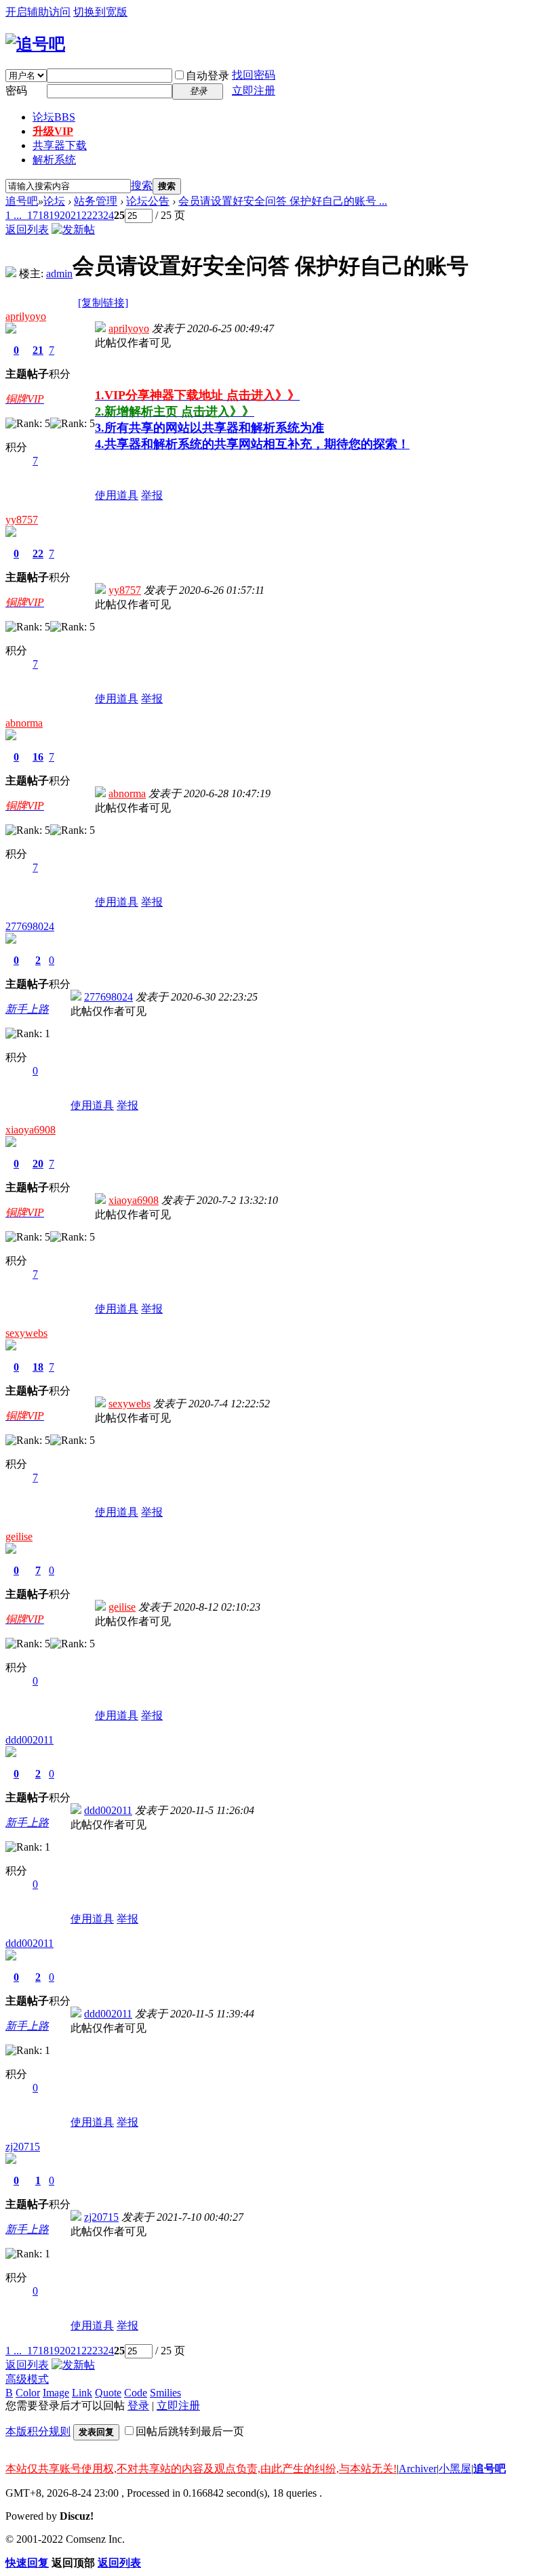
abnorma (24, 723)
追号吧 (22, 201)
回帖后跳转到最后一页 (190, 2431)
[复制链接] (103, 303)
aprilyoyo (26, 316)
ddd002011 (29, 1740)
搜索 (142, 185)
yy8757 (22, 520)
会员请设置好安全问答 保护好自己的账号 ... (283, 201)
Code (136, 2393)
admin (59, 274)
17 (33, 215)
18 (43, 215)
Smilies (165, 2393)
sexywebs (26, 1333)
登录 (138, 2406)
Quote (108, 2393)
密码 (16, 90)
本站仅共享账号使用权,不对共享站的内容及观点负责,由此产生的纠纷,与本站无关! (201, 2469)
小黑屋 (455, 2469)
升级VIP (53, 131)
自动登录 (207, 76)
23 (98, 215)
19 (54, 215)
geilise (19, 1536)
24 (108, 215)
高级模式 (27, 2379)
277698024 (30, 926)
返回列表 (27, 229)
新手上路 (27, 1009)
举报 (152, 495)
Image (56, 2393)
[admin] (11, 274)
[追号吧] (35, 44)
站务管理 (96, 201)
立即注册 (254, 90)
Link (82, 2393)
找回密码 (254, 75)
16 (38, 757)
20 (65, 215)
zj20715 (23, 2147)
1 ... (14, 215)
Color (28, 2393)
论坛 (54, 117)
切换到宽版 (100, 12)
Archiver (418, 2469)
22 (87, 215)
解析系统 (54, 160)
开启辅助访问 (38, 12)
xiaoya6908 (31, 1130)
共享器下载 (60, 145)
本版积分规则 (38, 2431)
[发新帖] (73, 229)
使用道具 (117, 495)
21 (76, 215)
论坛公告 (148, 201)
